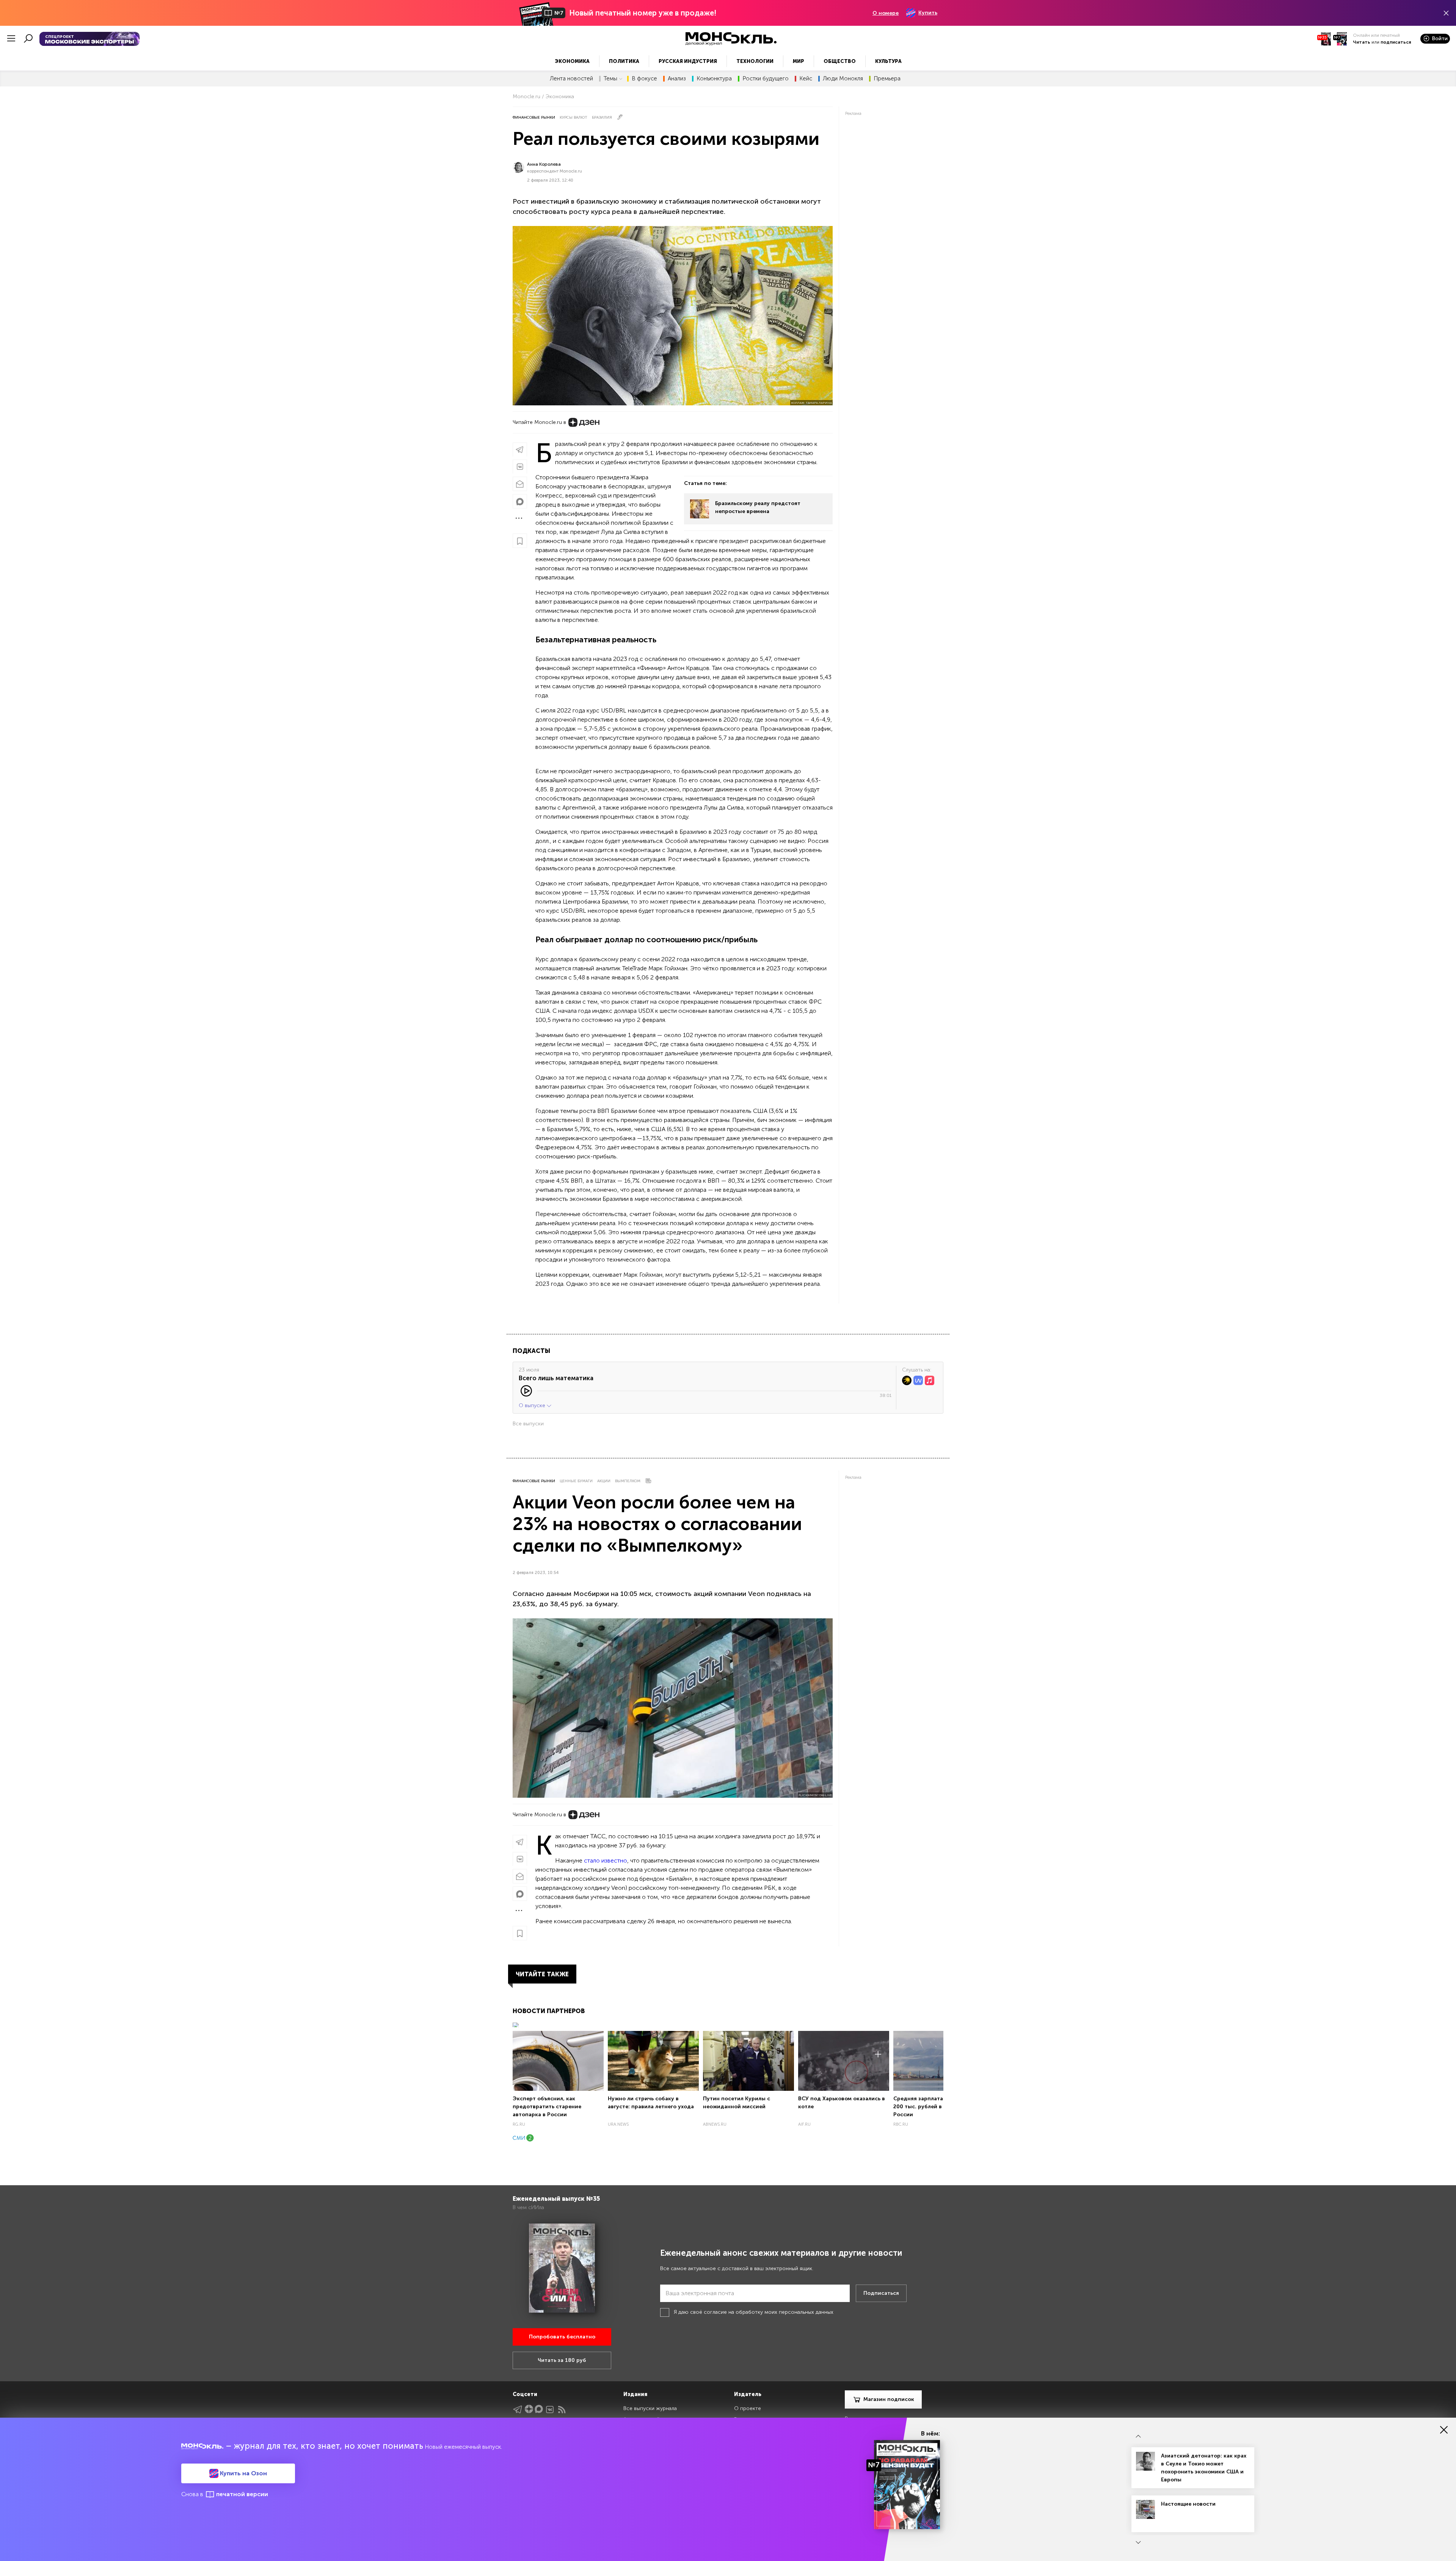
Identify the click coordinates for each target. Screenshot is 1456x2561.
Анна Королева (544, 164)
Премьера (887, 79)
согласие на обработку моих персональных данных (769, 2312)
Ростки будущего (766, 79)
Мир (799, 61)
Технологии (755, 61)
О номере (886, 13)
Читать (1362, 42)
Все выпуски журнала (650, 2408)
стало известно (606, 1860)
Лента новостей (571, 79)
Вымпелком (628, 1481)
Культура (888, 61)
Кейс (806, 79)
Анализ (677, 79)
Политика (624, 61)
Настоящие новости (1188, 2504)
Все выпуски (528, 1424)
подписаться (1396, 42)
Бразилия (602, 118)
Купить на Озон (243, 2473)
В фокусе (644, 79)
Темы (610, 79)
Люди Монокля (843, 79)
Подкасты (531, 1351)
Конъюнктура (714, 79)
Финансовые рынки (534, 118)
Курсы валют (573, 118)
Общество (840, 61)
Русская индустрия (688, 61)
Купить (928, 13)
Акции (604, 1481)
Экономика (572, 61)
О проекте (748, 2408)
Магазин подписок (889, 2399)
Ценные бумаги (576, 1481)
